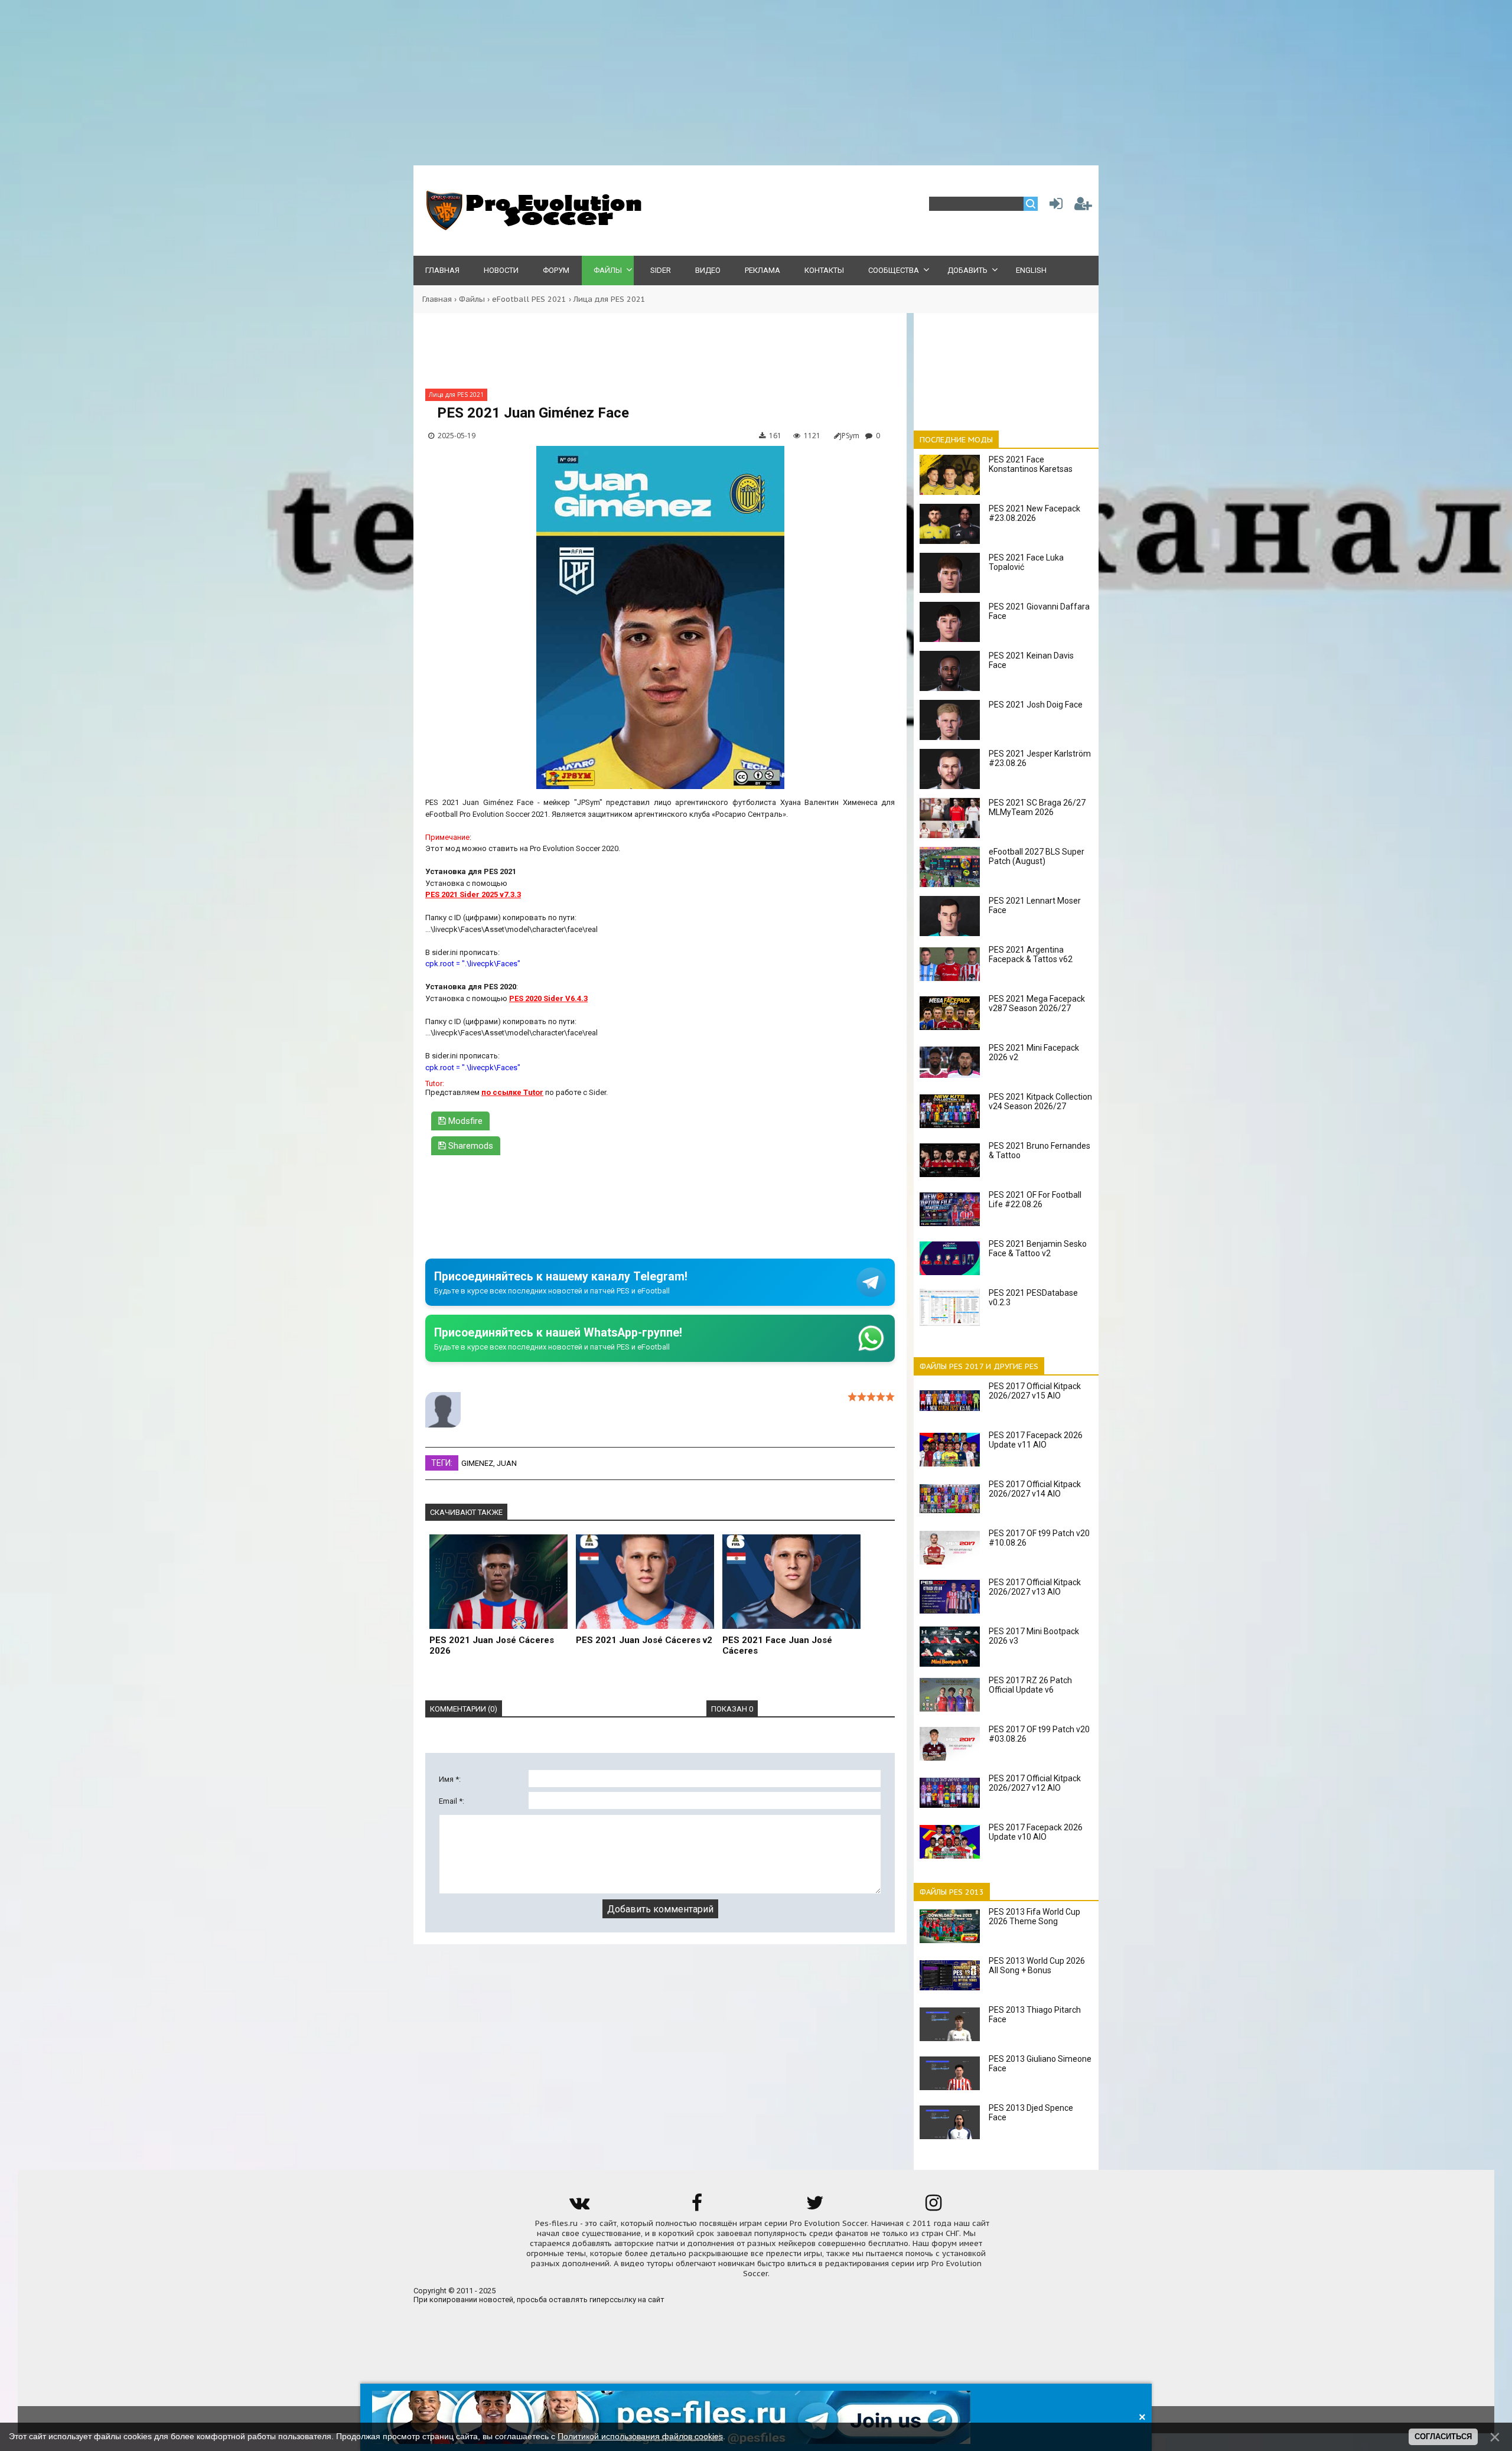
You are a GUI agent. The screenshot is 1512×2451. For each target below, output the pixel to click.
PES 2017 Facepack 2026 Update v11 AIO (1036, 1440)
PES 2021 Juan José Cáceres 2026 (492, 1645)
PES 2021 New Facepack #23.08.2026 (1034, 513)
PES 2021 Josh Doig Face (1036, 705)
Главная (437, 299)
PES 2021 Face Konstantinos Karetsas (1031, 464)
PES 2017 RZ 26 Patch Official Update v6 (1030, 1685)
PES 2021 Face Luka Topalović (1026, 562)
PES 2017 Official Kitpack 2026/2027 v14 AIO (1035, 1489)
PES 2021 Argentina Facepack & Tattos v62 (1031, 954)
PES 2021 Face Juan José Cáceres (777, 1645)
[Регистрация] (1083, 206)
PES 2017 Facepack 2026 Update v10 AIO (1036, 1832)
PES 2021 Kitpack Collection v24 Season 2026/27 (1040, 1101)
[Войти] (1054, 206)
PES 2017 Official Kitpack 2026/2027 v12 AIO (1035, 1783)
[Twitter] (815, 2207)
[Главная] (532, 228)
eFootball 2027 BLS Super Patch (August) (1037, 856)
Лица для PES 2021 (610, 299)
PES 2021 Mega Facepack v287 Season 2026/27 (1037, 1003)
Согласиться (1443, 2437)
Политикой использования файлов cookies (640, 2436)
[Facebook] (697, 2207)
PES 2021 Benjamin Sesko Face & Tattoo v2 (1038, 1249)
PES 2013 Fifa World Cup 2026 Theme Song (1034, 1917)
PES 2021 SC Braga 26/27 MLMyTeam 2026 (1037, 807)
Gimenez (477, 1463)
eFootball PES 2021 (529, 299)
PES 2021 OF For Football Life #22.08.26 (1035, 1200)
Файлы (472, 299)
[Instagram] (933, 2207)
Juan (507, 1463)
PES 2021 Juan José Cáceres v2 (644, 1640)
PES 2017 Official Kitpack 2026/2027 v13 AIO (1035, 1587)
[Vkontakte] (579, 2207)
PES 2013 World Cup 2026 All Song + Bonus (1037, 1966)
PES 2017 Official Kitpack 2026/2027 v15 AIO (1035, 1391)
